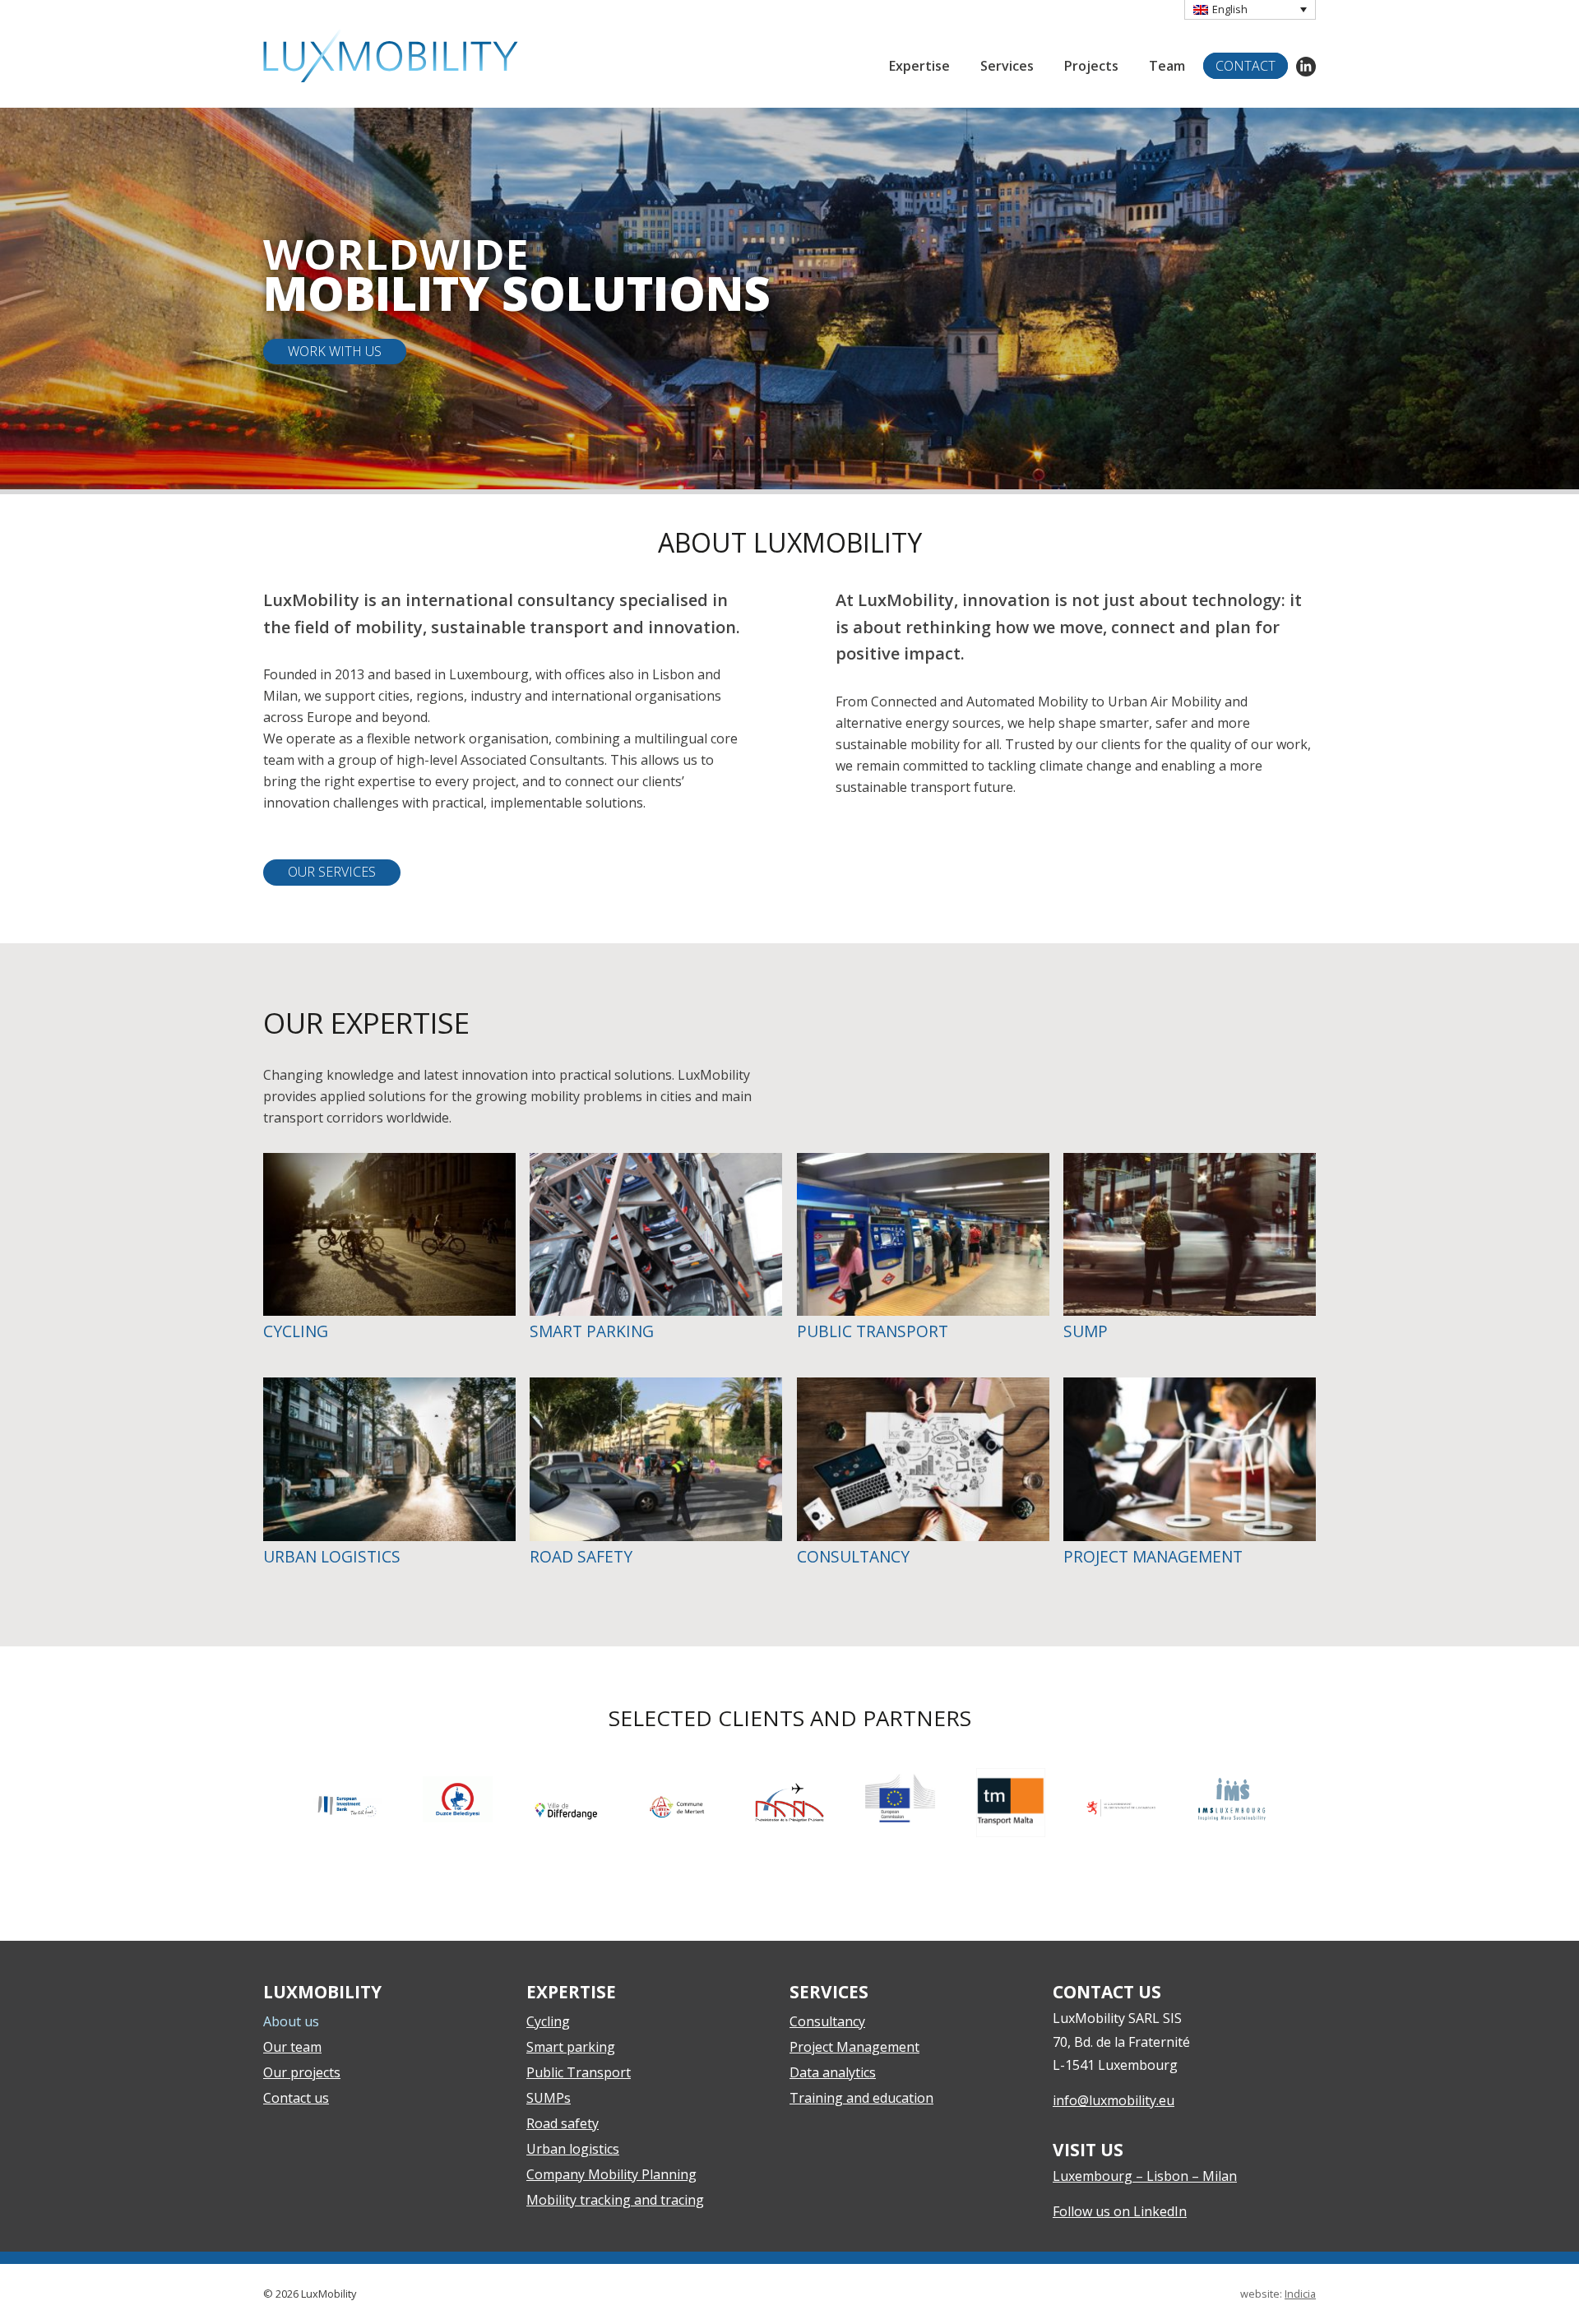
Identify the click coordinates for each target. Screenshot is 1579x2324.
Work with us (335, 351)
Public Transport (579, 2072)
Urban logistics (573, 2149)
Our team (292, 2047)
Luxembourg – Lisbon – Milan (1145, 2176)
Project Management (854, 2047)
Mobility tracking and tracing (615, 2200)
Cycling (548, 2021)
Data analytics (833, 2072)
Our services (332, 872)
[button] (1250, 10)
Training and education (861, 2098)
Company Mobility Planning (611, 2174)
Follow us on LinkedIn (1120, 2211)
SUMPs (549, 2098)
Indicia (1300, 2294)
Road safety (563, 2123)
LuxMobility (391, 56)
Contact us (296, 2098)
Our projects (302, 2072)
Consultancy (827, 2021)
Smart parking (571, 2047)
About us (291, 2021)
